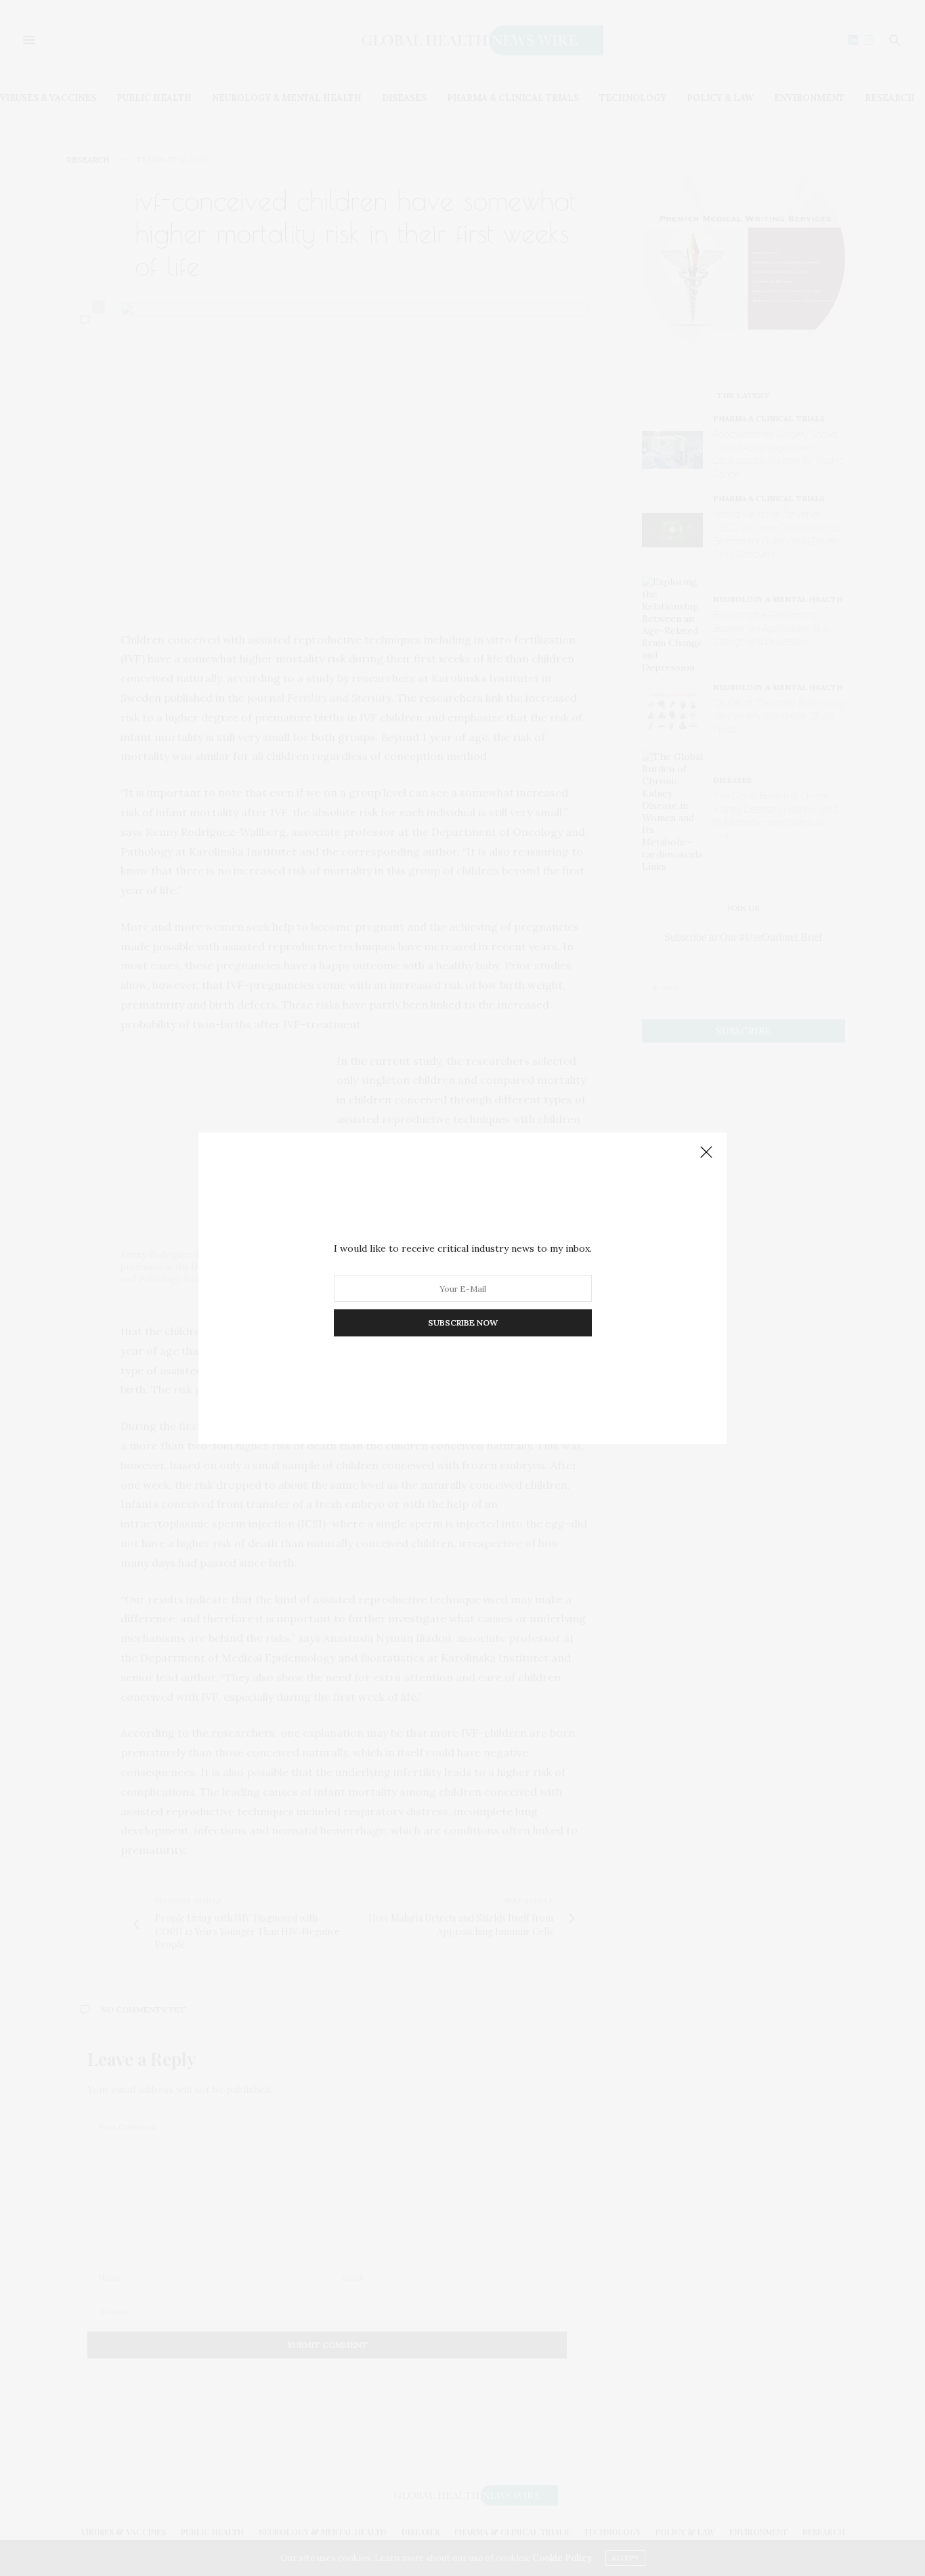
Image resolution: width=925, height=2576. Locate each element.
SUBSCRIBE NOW (463, 1323)
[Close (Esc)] (706, 1153)
